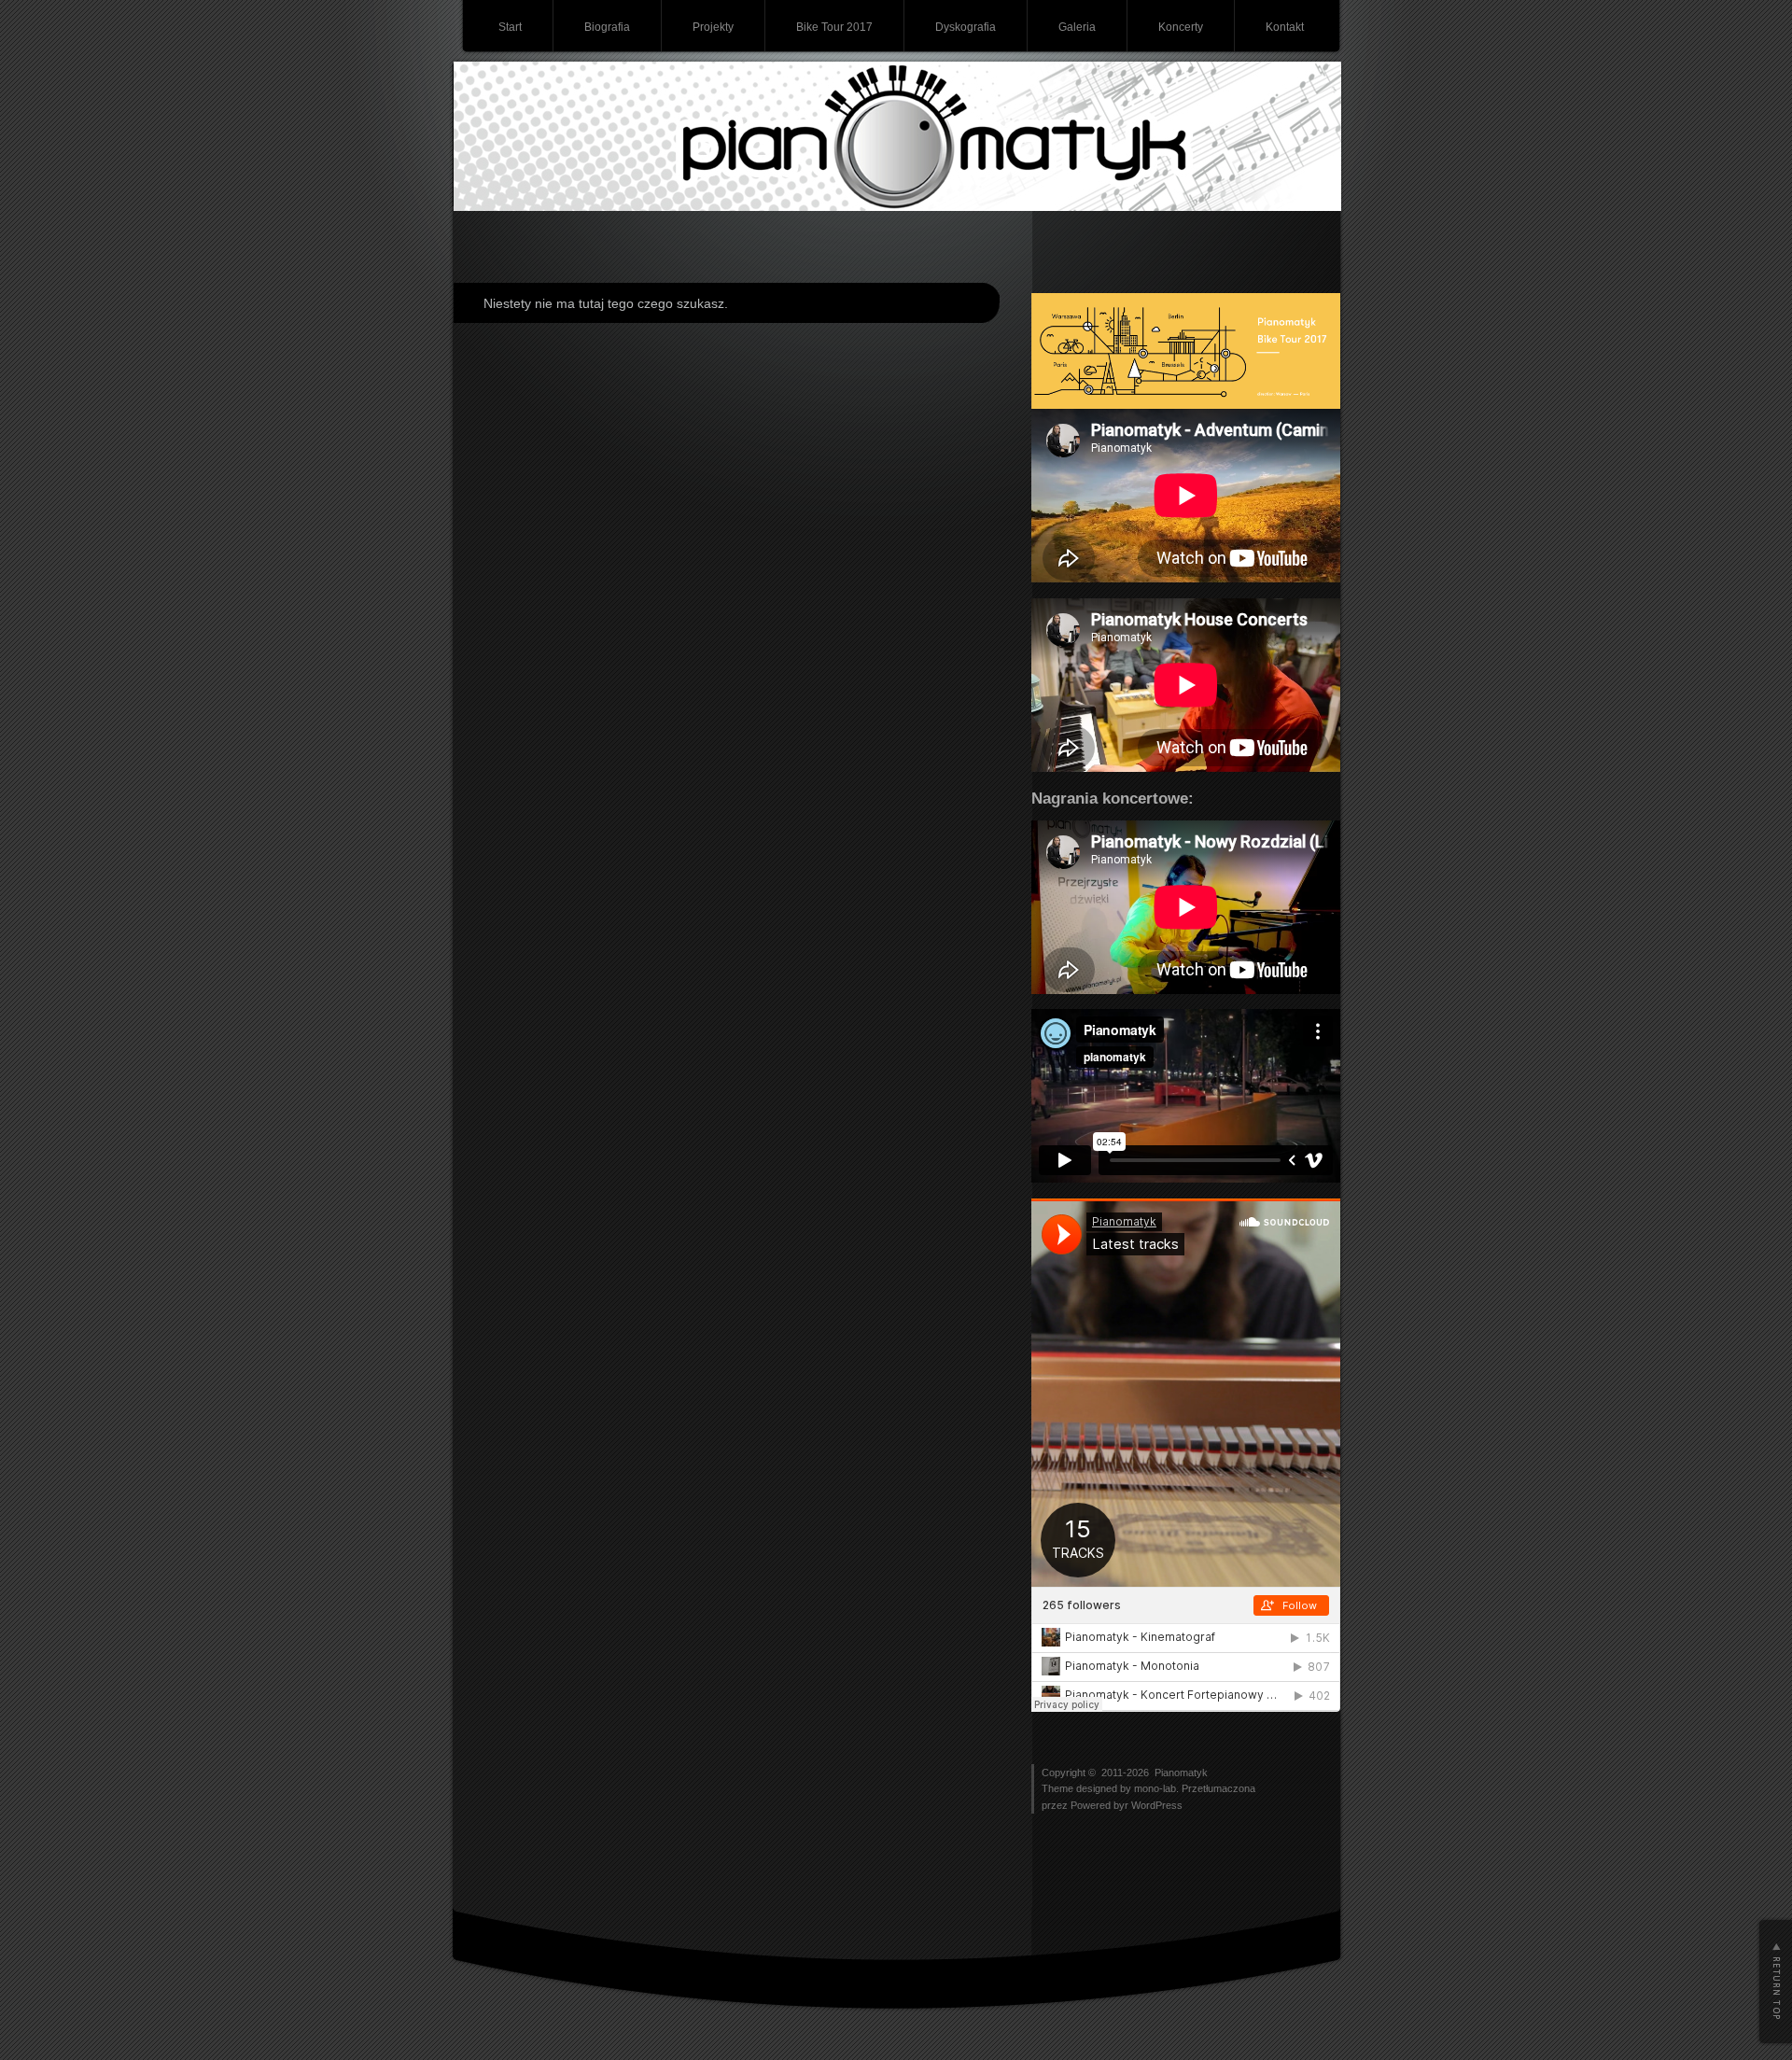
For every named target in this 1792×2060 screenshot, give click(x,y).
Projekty (713, 27)
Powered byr (1101, 1805)
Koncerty (1181, 27)
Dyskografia (966, 27)
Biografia (607, 27)
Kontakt (1285, 27)
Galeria (1077, 27)
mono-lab (1155, 1788)
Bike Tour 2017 (834, 27)
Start (510, 27)
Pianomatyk (1181, 1773)
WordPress (1157, 1805)
